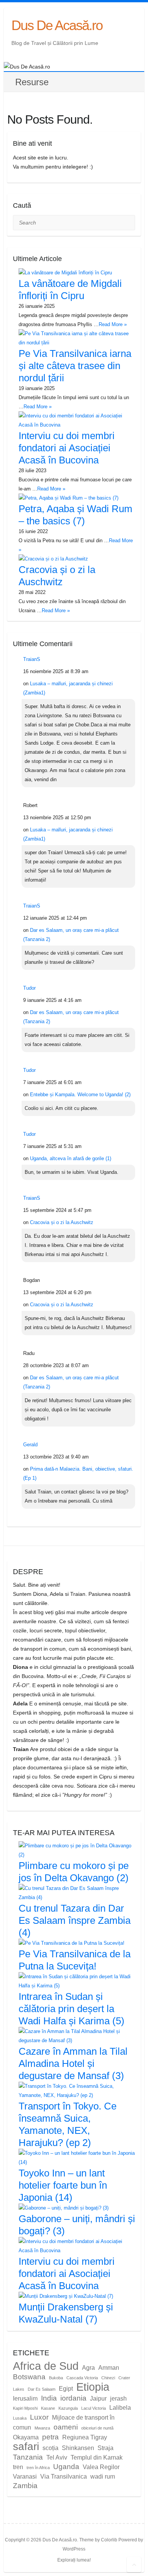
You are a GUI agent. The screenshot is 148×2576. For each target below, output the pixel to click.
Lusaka (20, 2418)
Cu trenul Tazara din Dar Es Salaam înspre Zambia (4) (75, 1920)
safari (26, 2446)
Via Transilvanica (64, 2476)
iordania (73, 2398)
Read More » (113, 324)
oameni (66, 2427)
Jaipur (98, 2398)
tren (18, 2467)
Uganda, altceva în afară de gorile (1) (71, 1158)
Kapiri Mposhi (25, 2408)
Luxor (39, 2417)
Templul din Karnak (97, 2457)
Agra (88, 2368)
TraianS (32, 659)
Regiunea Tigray (85, 2437)
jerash (118, 2398)
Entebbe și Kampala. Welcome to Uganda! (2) (80, 1095)
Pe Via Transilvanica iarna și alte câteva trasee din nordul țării (75, 366)
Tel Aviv (57, 2457)
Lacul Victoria (94, 2408)
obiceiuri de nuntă (97, 2428)
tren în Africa (38, 2468)
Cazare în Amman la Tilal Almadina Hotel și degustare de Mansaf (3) (73, 2063)
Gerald (30, 1445)
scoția (50, 2448)
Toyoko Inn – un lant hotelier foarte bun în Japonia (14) (63, 2185)
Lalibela (120, 2408)
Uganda (66, 2467)
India (49, 2398)
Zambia (25, 2486)
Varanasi (25, 2476)
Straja (105, 2448)
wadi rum (103, 2476)
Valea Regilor (101, 2467)
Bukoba (56, 2378)
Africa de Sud (46, 2366)
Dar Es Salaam (42, 2389)
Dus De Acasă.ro (57, 25)
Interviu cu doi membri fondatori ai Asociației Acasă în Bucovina (67, 448)
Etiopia (93, 2387)
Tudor (29, 988)
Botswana (29, 2377)
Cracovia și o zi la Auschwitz (62, 1222)
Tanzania (28, 2457)
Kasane (48, 2408)
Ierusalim (25, 2398)
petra (50, 2437)
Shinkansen (78, 2448)
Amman (109, 2368)
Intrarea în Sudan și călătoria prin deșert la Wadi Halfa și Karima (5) (72, 2009)
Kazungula (68, 2408)
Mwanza (42, 2428)
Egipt (66, 2389)
